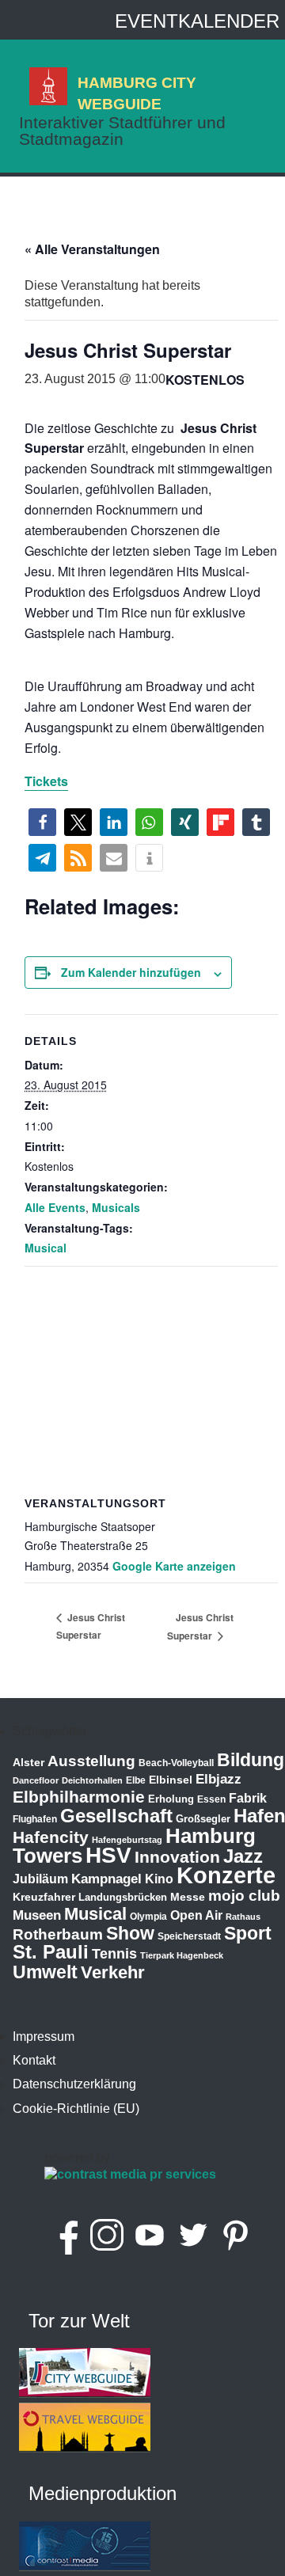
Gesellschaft (116, 1816)
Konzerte (226, 1875)
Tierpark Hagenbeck (182, 1955)
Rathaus (243, 1917)
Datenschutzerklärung (74, 2084)
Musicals (116, 1207)
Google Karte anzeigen (174, 1566)
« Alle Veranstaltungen (92, 249)
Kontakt (34, 2060)
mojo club (244, 1896)
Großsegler (203, 1819)
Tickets (46, 781)
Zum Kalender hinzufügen (131, 972)
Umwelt (45, 1972)
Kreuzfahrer (44, 1897)
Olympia (148, 1917)
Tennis (114, 1954)
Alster (28, 1763)
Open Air (196, 1915)
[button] (42, 822)
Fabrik (248, 1798)
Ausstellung (91, 1761)
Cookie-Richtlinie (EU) (76, 2109)
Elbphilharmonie (79, 1797)
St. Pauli (51, 1952)
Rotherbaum (58, 1934)
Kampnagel (106, 1879)
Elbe (136, 1780)
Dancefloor (36, 1780)
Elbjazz (218, 1779)
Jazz (243, 1856)
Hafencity (51, 1837)
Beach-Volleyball (176, 1763)
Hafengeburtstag (127, 1840)
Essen (211, 1799)
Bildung (251, 1760)
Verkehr (113, 1972)
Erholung (171, 1799)
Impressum (44, 2036)
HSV (108, 1855)
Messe (188, 1897)
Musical (46, 1248)
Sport (248, 1933)
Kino (159, 1879)
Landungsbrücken (123, 1897)
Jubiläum (40, 1879)
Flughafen (35, 1819)
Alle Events (55, 1207)
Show (130, 1933)
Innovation (177, 1857)
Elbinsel (171, 1780)
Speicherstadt (189, 1936)
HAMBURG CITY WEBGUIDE (137, 93)
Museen (37, 1915)
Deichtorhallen (92, 1780)
